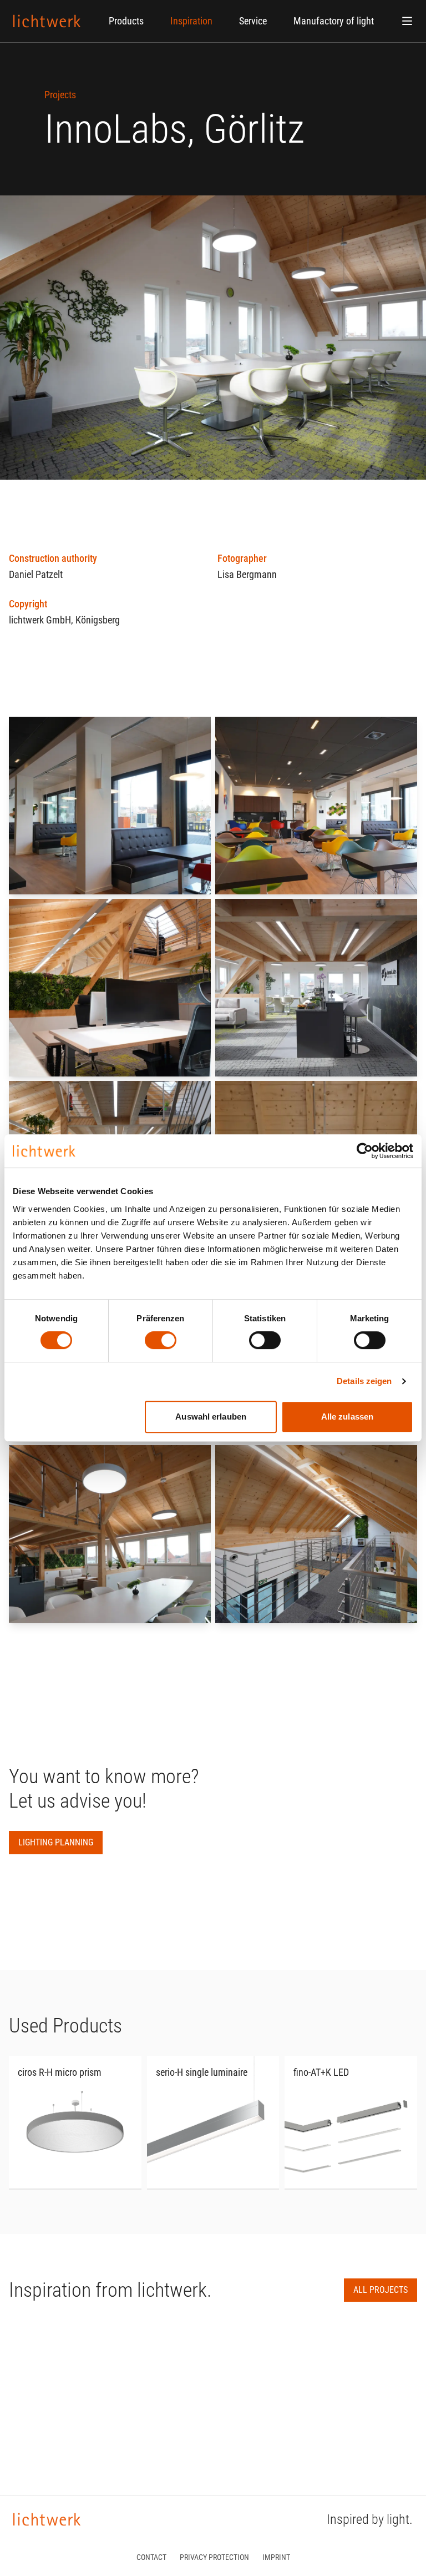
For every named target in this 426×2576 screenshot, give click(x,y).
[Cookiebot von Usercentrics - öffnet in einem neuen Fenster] (365, 1151)
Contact (151, 2557)
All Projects (381, 2290)
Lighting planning (56, 1842)
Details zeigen (364, 1381)
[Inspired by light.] (47, 21)
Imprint (276, 2557)
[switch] (161, 1340)
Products (126, 21)
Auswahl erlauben (211, 1417)
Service (253, 21)
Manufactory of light (334, 21)
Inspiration (191, 21)
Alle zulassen (347, 1417)
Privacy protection (214, 2557)
